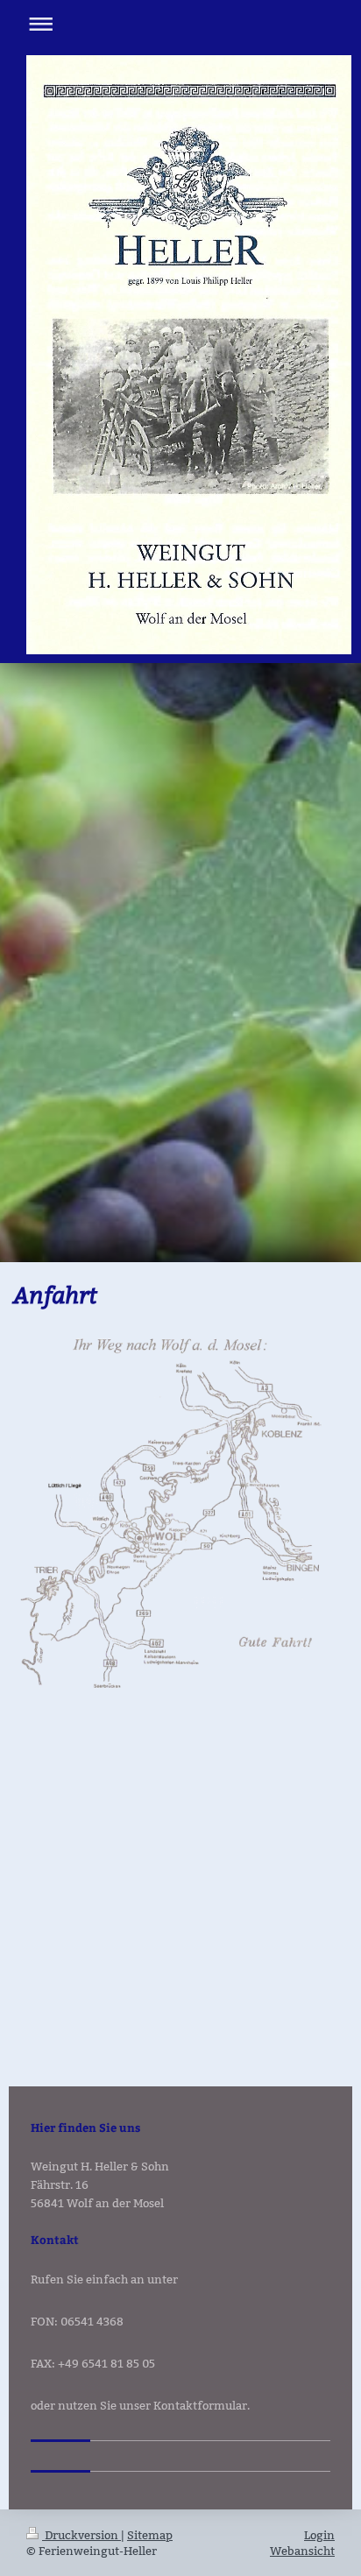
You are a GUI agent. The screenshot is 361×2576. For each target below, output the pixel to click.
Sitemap (150, 2535)
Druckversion (81, 2535)
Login (319, 2535)
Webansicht (302, 2551)
